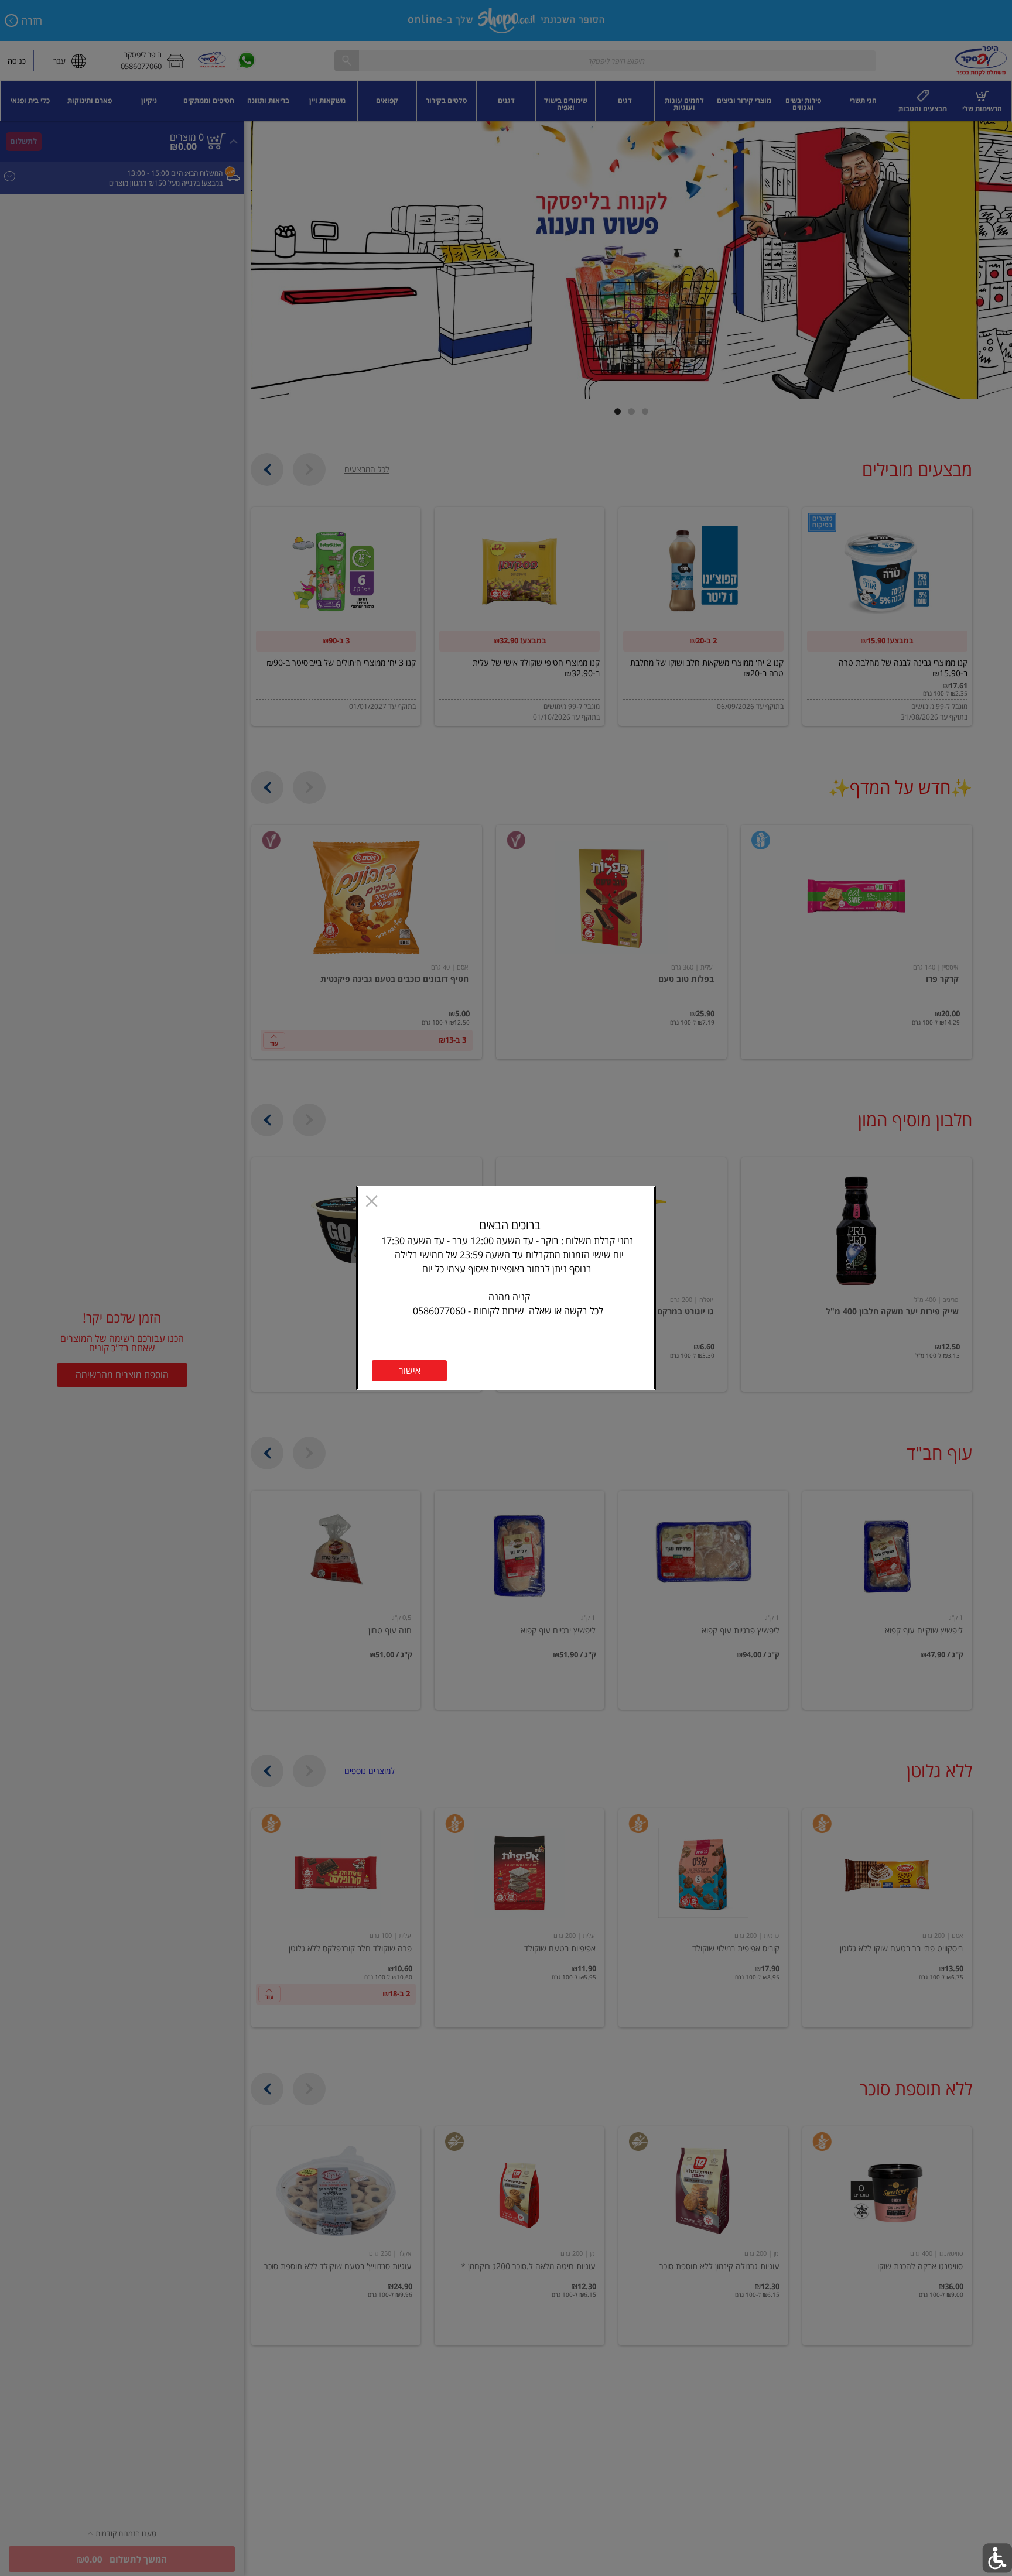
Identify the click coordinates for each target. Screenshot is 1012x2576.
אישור (410, 1371)
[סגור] (372, 1203)
